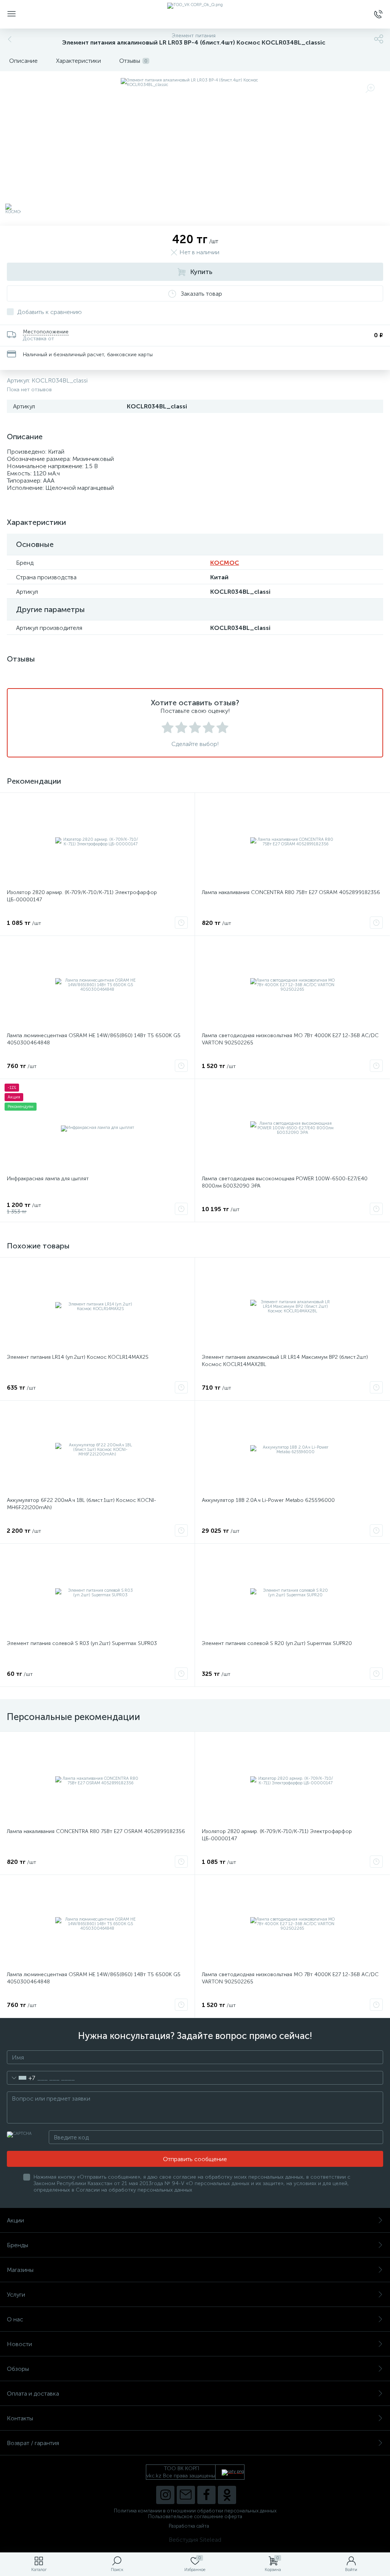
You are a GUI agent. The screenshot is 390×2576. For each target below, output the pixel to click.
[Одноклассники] (227, 2495)
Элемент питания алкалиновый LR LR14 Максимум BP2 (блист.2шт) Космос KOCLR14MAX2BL (285, 1361)
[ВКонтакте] (186, 2495)
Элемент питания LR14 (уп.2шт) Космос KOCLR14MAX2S (78, 1357)
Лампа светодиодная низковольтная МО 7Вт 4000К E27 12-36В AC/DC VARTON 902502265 (290, 1039)
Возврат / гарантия (33, 2443)
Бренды (18, 2245)
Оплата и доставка (33, 2393)
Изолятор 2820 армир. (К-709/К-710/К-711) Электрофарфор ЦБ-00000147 (82, 896)
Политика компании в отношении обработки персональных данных (195, 2511)
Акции (15, 2220)
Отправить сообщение (195, 2159)
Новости (19, 2344)
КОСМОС (225, 563)
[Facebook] (206, 2495)
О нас (15, 2319)
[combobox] (21, 2078)
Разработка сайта (189, 2526)
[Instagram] (165, 2495)
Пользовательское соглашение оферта (195, 2516)
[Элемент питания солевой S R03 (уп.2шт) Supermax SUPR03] (97, 1593)
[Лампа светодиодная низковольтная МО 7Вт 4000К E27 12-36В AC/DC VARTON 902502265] (292, 985)
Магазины (20, 2270)
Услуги (16, 2295)
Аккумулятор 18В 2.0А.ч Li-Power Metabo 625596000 (268, 1500)
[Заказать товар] (181, 923)
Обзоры (18, 2369)
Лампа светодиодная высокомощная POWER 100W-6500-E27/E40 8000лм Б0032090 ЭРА (285, 1182)
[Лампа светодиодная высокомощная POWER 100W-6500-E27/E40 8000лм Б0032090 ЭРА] (292, 1128)
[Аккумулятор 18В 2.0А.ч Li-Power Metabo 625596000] (292, 1450)
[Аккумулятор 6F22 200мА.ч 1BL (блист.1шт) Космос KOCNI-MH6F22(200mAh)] (97, 1450)
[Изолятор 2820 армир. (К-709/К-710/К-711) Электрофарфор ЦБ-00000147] (97, 842)
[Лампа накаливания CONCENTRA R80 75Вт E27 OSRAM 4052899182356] (292, 842)
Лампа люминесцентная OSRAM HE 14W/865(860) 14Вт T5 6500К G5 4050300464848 (94, 1039)
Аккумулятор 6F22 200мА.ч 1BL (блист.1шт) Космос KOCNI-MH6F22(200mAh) (82, 1504)
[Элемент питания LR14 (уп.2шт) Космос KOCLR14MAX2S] (97, 1307)
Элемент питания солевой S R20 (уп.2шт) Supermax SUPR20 (277, 1643)
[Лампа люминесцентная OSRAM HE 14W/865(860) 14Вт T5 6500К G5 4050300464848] (97, 985)
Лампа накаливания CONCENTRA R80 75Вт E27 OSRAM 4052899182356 (291, 892)
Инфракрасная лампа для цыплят (48, 1179)
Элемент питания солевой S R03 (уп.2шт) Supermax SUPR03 (82, 1643)
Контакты (20, 2418)
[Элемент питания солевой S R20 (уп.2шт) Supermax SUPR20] (292, 1593)
